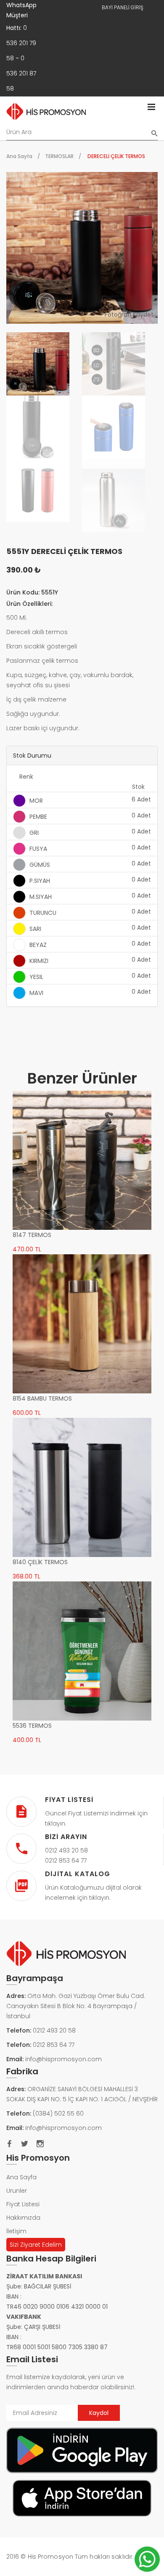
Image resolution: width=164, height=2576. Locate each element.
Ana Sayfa (19, 156)
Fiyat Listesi (23, 2204)
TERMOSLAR (59, 156)
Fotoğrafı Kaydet (129, 315)
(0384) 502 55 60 (58, 2114)
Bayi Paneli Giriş (123, 7)
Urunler (17, 2191)
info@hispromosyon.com (63, 2059)
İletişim (16, 2231)
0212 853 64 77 (54, 2045)
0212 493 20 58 (54, 2030)
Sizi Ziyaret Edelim (36, 2245)
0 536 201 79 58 (21, 43)
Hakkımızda (23, 2218)
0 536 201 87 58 (21, 73)
